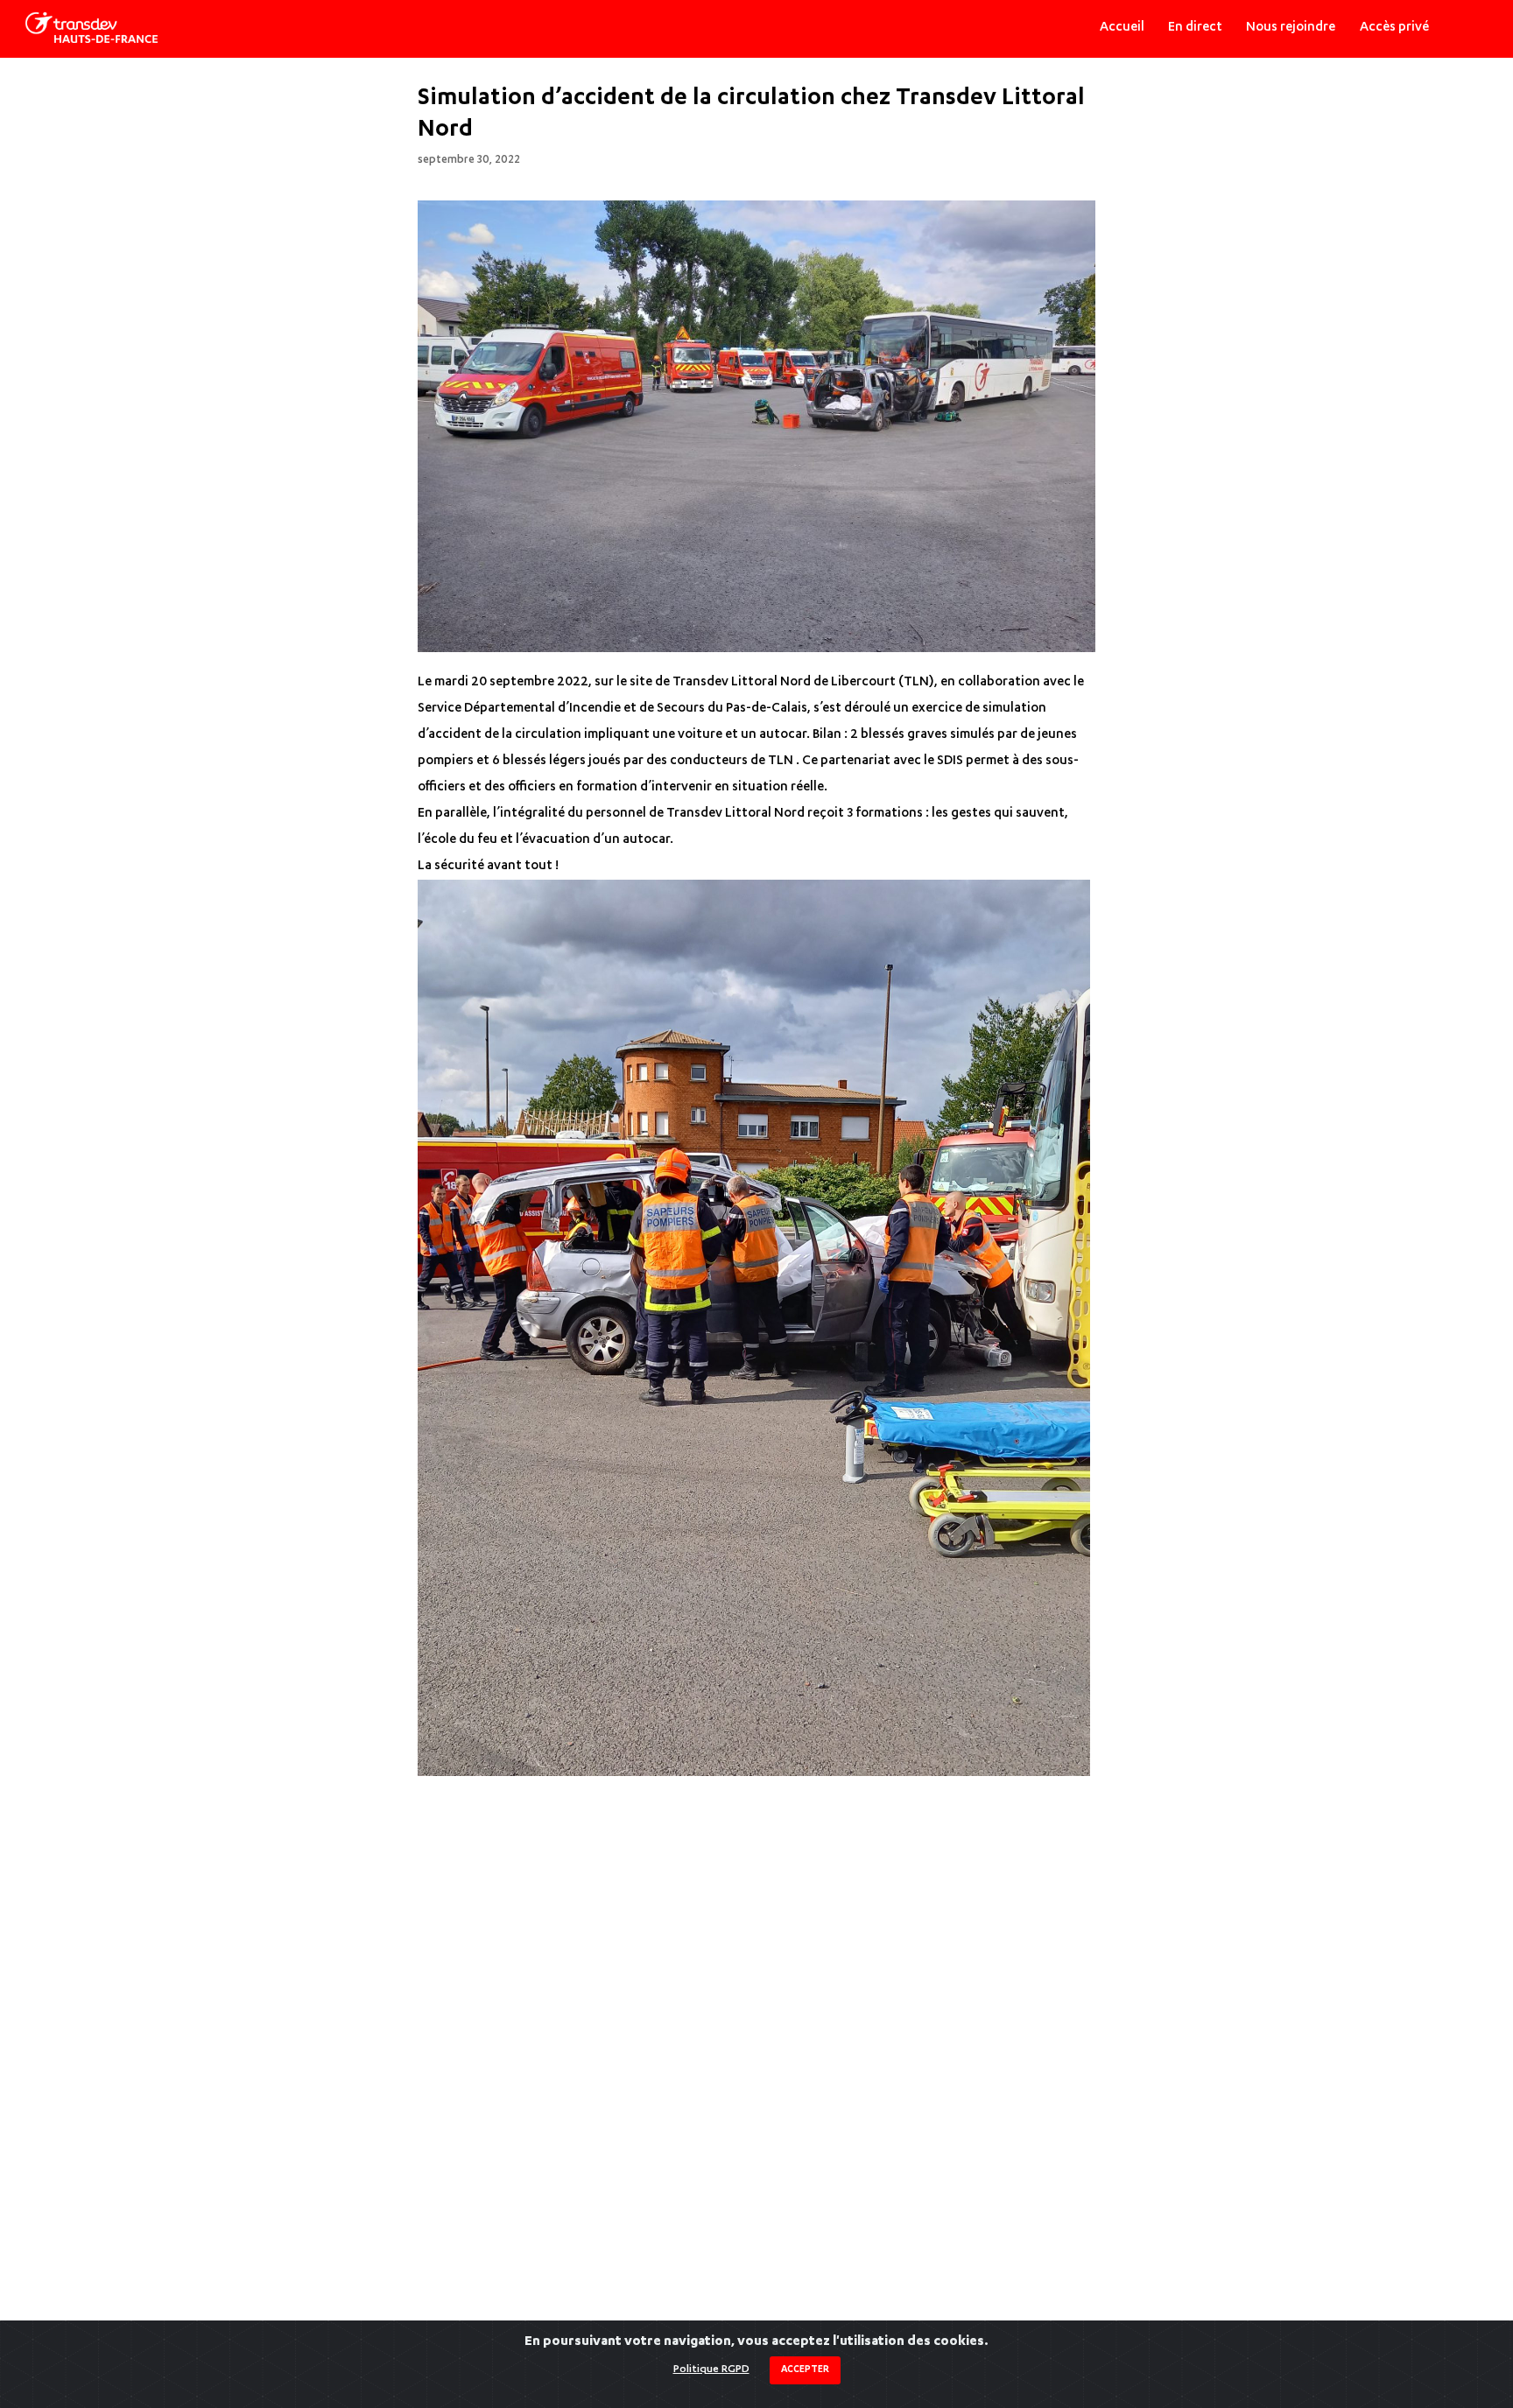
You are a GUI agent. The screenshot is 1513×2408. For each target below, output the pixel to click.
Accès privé (1394, 28)
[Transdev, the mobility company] (91, 28)
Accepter (805, 2370)
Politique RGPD (711, 2369)
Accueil (1122, 28)
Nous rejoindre (1291, 28)
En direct (1195, 28)
